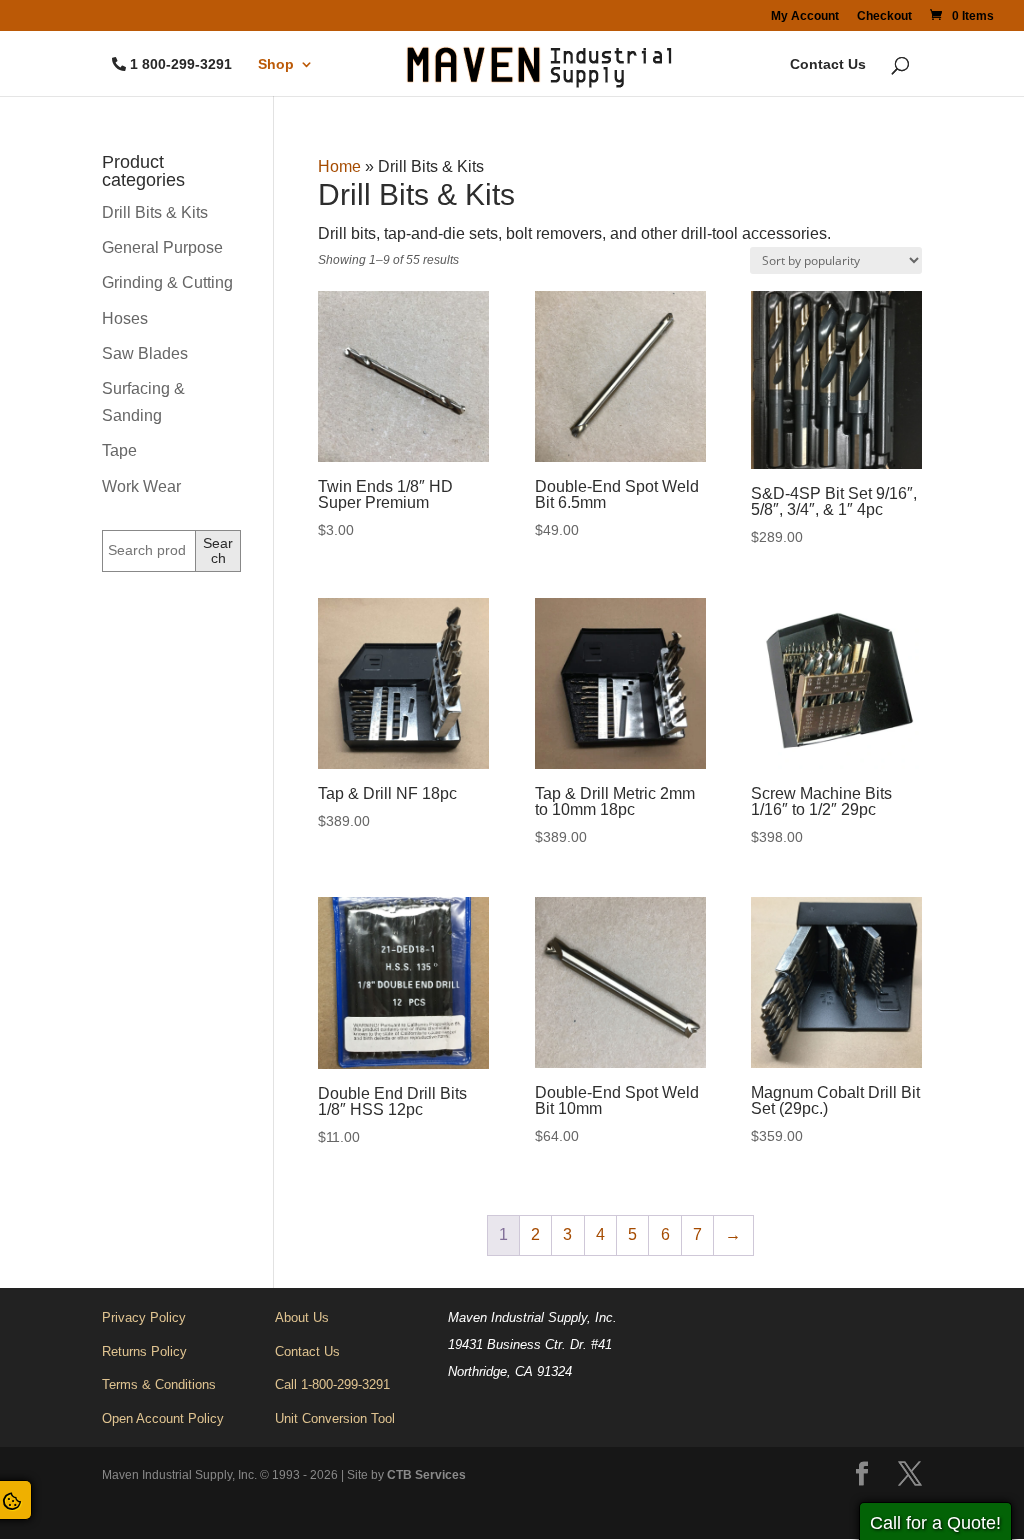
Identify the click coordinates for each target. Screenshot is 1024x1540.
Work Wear (141, 486)
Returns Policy (144, 1351)
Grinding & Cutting (167, 282)
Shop (276, 64)
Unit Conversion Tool (335, 1418)
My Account (805, 16)
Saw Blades (145, 353)
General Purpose (162, 247)
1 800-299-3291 (181, 64)
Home (339, 166)
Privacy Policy (144, 1317)
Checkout (884, 16)
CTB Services (426, 1475)
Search (218, 551)
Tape (119, 450)
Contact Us (828, 64)
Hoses (125, 318)
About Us (302, 1317)
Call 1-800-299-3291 (332, 1384)
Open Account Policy (163, 1418)
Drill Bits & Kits (155, 212)
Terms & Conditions (159, 1384)
